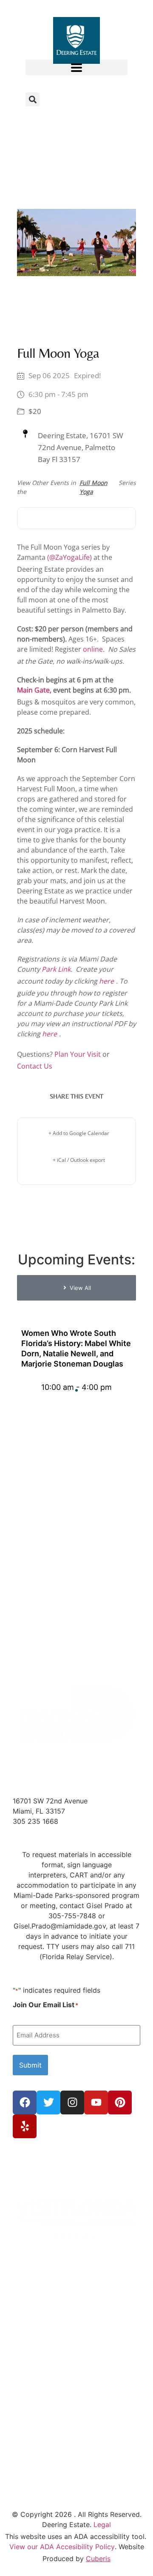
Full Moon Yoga (93, 487)
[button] (76, 67)
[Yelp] (25, 2126)
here (106, 981)
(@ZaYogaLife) (69, 557)
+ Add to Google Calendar (79, 1133)
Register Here (77, 518)
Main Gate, (34, 690)
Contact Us (35, 1066)
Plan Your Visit (78, 1054)
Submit (30, 2065)
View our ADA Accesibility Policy (62, 2547)
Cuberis (98, 2559)
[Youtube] (96, 2102)
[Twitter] (48, 2102)
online (93, 649)
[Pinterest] (120, 2102)
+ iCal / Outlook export (79, 1160)
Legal (102, 2525)
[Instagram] (72, 2102)
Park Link (56, 969)
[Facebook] (25, 2102)
